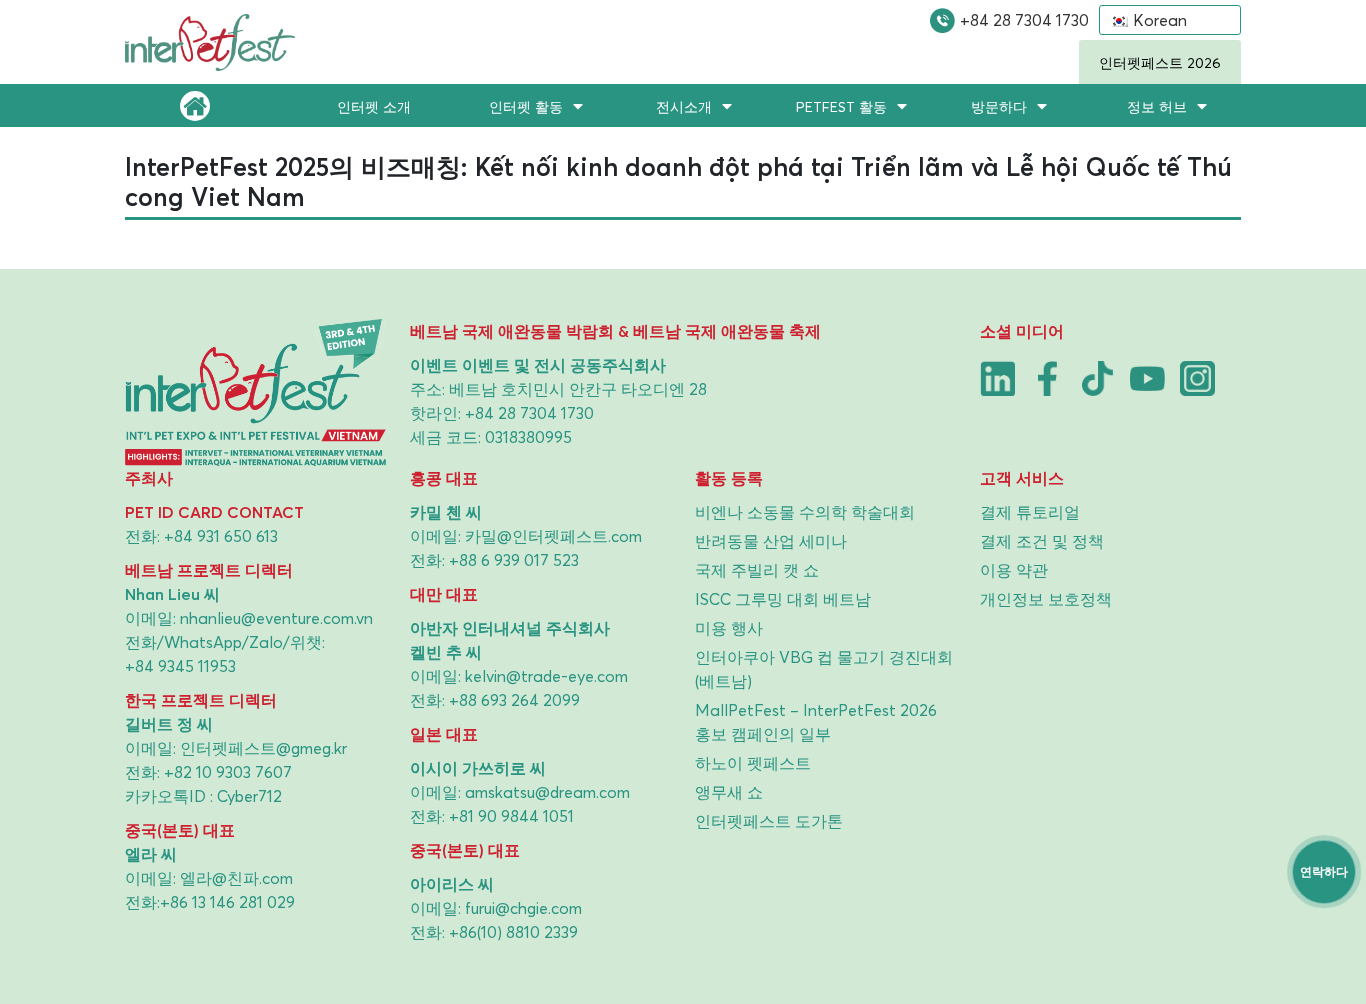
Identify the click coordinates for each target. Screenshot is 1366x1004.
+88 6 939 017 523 (514, 560)
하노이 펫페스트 (753, 763)
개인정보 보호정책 (1046, 599)
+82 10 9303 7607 (228, 772)
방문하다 (999, 106)
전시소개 (684, 106)
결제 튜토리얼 (1030, 512)
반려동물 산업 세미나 (771, 541)
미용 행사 (729, 628)
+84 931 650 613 (221, 536)
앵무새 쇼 (729, 792)
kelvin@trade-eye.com (546, 676)
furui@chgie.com (523, 908)
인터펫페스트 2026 (1160, 62)
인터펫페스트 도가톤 (769, 821)
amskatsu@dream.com (547, 792)
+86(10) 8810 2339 (513, 932)
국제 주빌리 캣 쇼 (757, 570)
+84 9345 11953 (180, 666)
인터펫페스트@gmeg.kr (263, 748)
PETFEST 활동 (841, 106)
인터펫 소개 (374, 106)
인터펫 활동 (526, 106)
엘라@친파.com (236, 878)
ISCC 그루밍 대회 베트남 (783, 599)
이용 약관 (1014, 570)
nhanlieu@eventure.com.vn (276, 618)
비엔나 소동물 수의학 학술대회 (805, 512)
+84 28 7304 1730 (1024, 20)
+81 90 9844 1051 (511, 816)
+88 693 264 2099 (514, 700)
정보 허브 (1157, 106)
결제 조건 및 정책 (1042, 541)
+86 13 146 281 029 (227, 902)
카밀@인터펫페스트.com (553, 536)
